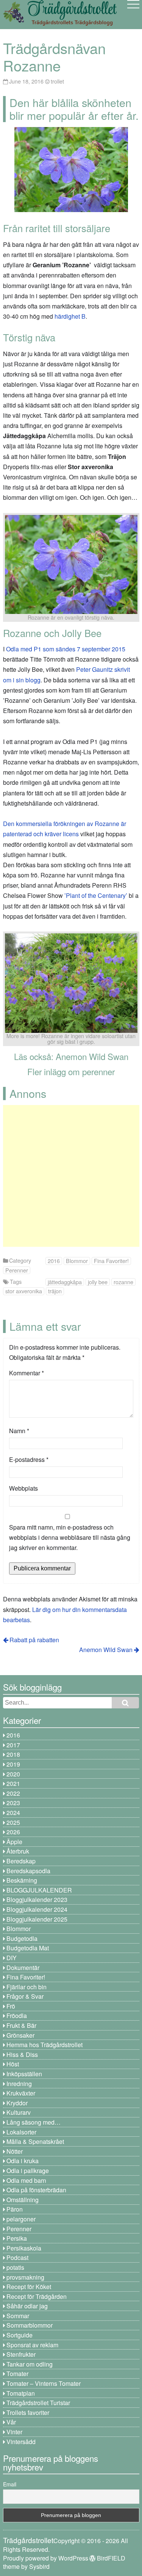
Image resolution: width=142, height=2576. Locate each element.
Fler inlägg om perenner (71, 1071)
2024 (13, 1813)
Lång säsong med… (34, 2122)
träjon (55, 1291)
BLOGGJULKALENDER (39, 1890)
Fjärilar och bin (27, 1987)
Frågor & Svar (25, 1996)
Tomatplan (21, 2393)
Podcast (17, 2257)
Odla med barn (26, 2180)
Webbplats (23, 1488)
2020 (13, 1774)
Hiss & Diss (22, 2054)
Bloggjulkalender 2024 (37, 1909)
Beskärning (22, 1880)
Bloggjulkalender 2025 (37, 1919)
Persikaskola (24, 2248)
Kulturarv (19, 2112)
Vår (11, 2422)
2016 (54, 1261)
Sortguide (20, 2335)
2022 (13, 1793)
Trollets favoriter (28, 2412)
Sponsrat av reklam (32, 2345)
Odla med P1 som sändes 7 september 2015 (66, 649)
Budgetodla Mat (28, 1948)
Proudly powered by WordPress (46, 2558)
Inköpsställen (24, 2074)
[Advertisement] (71, 1176)
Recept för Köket (29, 2287)
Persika (17, 2238)
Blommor (77, 1261)
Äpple (14, 1842)
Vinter (14, 2432)
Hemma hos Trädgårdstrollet (44, 2045)
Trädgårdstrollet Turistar (38, 2403)
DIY (12, 1958)
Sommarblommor (30, 2325)
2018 (13, 1754)
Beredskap (21, 1861)
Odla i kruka (23, 2161)
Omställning (23, 2200)
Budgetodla (22, 1938)
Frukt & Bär (21, 2025)
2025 (13, 1822)
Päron (15, 2209)
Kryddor (17, 2103)
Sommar (18, 2316)
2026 (13, 1832)
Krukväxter (21, 2093)
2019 (13, 1764)
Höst (13, 2064)
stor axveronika (24, 1291)
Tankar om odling (30, 2364)
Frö (11, 2006)
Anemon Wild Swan (92, 1056)
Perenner (17, 1270)
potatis (15, 2267)
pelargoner (21, 2219)
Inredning (19, 2084)
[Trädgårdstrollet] (60, 23)
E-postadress (29, 1459)
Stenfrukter (21, 2354)
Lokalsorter (21, 2132)
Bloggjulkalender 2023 (37, 1899)
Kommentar (27, 1373)
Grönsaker (20, 2035)
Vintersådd (21, 2442)
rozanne (123, 1282)
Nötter (15, 2151)
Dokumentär (23, 1968)
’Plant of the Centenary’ (97, 895)
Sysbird (39, 2566)
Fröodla (17, 2016)
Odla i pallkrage (28, 2171)
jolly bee (98, 1282)
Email (10, 2484)
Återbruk (18, 1851)
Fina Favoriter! (111, 1261)
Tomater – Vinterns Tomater (44, 2383)
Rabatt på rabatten (34, 1640)
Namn (19, 1431)
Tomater (17, 2374)
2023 (13, 1803)
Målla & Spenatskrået (35, 2141)
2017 (13, 1745)
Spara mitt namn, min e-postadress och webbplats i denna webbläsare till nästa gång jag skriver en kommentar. (70, 1537)
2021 (13, 1783)
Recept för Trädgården (37, 2296)
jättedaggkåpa (65, 1282)
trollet (57, 81)
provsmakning (25, 2277)
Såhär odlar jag (27, 2306)
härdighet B (70, 316)
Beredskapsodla (28, 1871)
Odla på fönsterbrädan (36, 2190)
